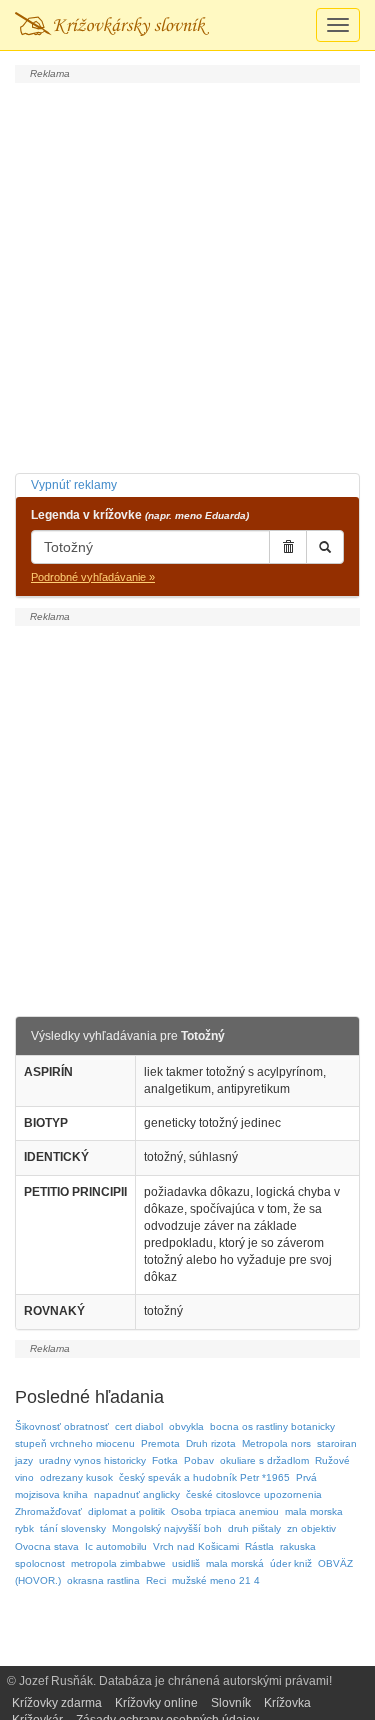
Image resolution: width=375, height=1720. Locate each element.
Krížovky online (156, 1703)
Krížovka (287, 1703)
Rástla (259, 1546)
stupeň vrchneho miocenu (75, 1443)
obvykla (186, 1426)
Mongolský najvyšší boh (167, 1528)
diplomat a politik (126, 1511)
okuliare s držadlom (264, 1460)
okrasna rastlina (103, 1580)
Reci (156, 1580)
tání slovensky (73, 1528)
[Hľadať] (325, 547)
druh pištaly (254, 1528)
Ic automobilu (116, 1546)
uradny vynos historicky (92, 1460)
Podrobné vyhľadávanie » (93, 577)
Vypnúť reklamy (74, 485)
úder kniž (291, 1563)
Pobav (199, 1460)
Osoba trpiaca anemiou (225, 1511)
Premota (160, 1443)
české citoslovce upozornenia (254, 1494)
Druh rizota (211, 1443)
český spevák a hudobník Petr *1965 (204, 1477)
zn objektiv (311, 1528)
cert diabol (139, 1426)
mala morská (235, 1563)
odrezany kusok (76, 1477)
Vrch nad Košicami (196, 1546)
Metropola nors (276, 1443)
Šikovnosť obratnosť (62, 1426)
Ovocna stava (47, 1546)
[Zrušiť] (288, 547)
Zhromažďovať (48, 1511)
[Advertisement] (187, 275)
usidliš (186, 1563)
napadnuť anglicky (137, 1494)
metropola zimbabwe (118, 1563)
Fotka (165, 1460)
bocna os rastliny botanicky (272, 1426)
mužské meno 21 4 (216, 1580)
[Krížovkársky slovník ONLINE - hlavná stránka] (112, 25)
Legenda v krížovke (140, 515)
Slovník (231, 1703)
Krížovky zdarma (57, 1703)
